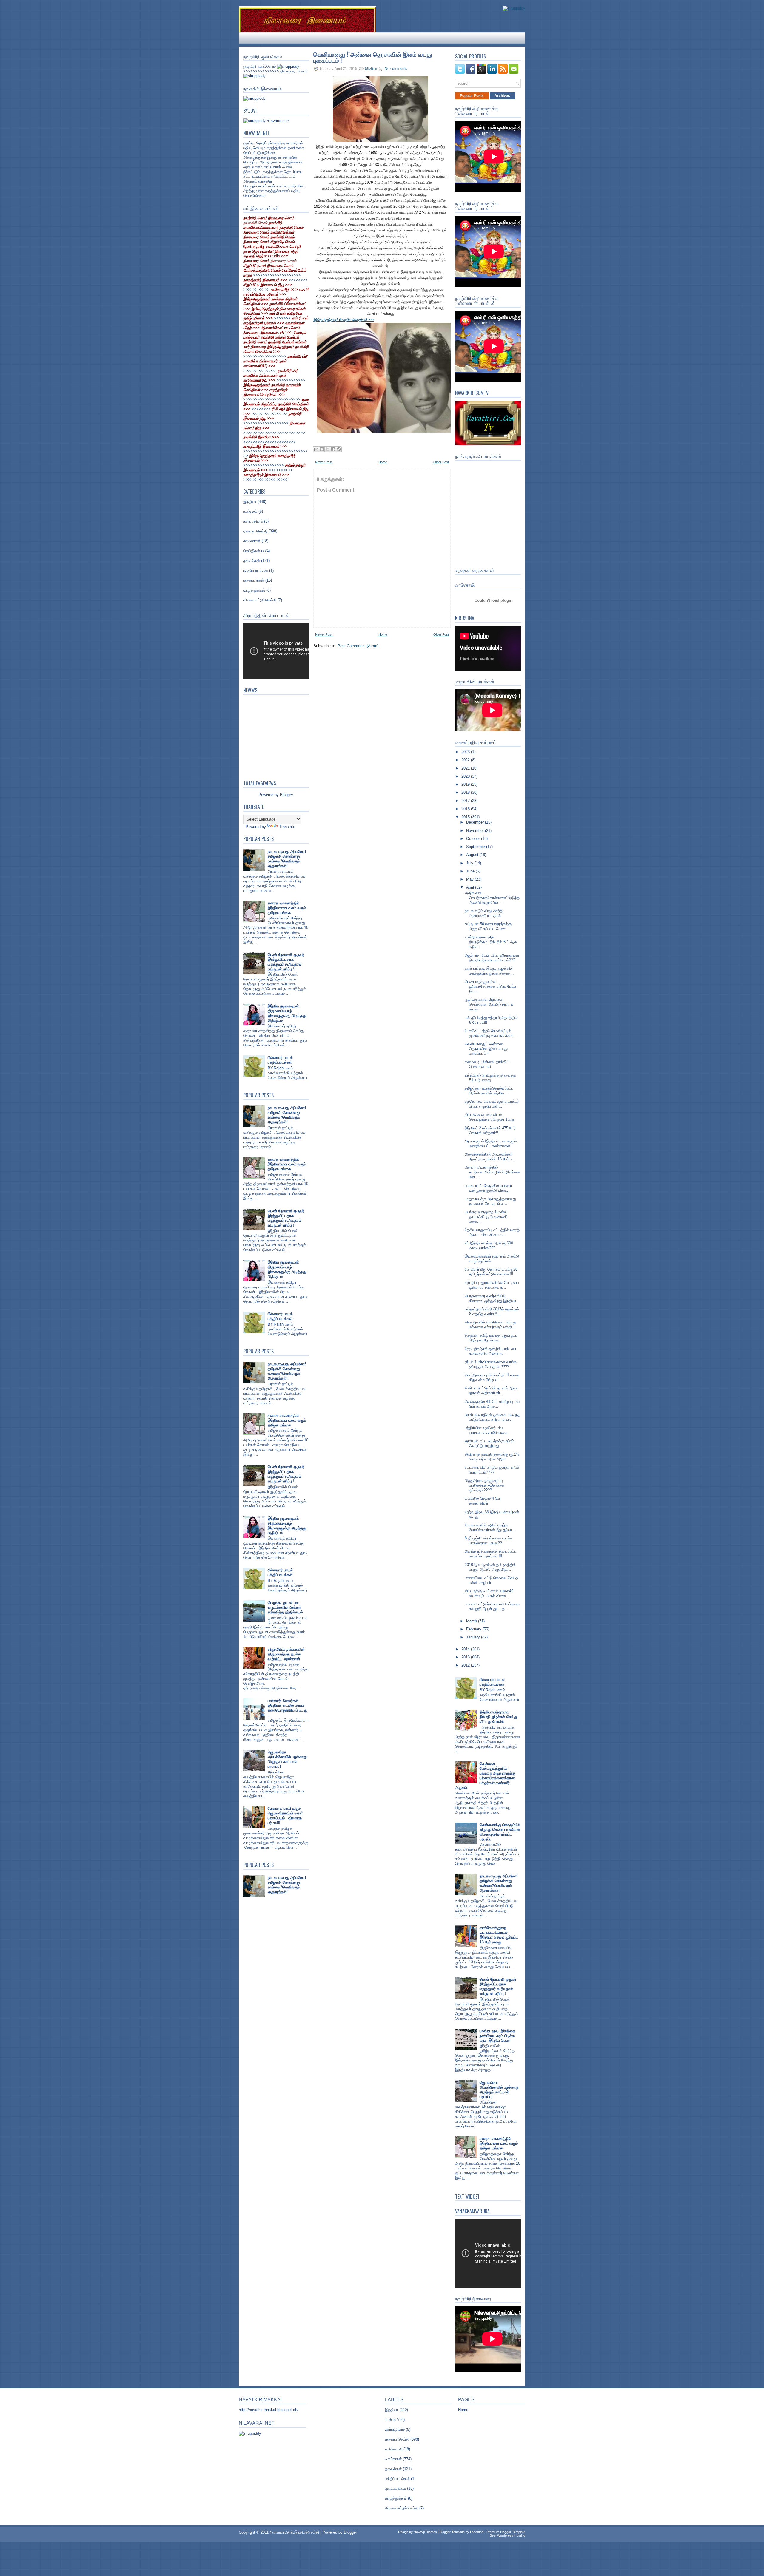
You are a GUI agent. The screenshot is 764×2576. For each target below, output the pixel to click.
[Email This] (316, 449)
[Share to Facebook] (333, 449)
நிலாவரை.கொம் (283, 261)
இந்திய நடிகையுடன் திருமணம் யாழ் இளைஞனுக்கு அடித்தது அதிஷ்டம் (287, 1013)
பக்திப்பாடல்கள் (256, 570)
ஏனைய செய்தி (255, 531)
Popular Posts (472, 96)
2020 (466, 776)
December (476, 822)
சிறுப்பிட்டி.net (255, 266)
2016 (466, 809)
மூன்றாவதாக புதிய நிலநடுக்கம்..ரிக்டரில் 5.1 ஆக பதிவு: (491, 942)
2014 (466, 1649)
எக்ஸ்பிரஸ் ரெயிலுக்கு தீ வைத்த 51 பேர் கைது (490, 1078)
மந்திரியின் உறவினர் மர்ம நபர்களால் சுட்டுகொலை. (487, 1430)
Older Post (441, 462)
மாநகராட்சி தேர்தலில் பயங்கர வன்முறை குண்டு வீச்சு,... (488, 1188)
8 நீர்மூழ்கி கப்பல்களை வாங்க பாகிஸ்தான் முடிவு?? (489, 1540)
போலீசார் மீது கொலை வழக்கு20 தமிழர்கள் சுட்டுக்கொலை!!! (491, 1272)
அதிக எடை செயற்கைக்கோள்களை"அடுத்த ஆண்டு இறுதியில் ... (492, 898)
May (470, 879)
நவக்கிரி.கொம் (255, 223)
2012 (466, 1665)
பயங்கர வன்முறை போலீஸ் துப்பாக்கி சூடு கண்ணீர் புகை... (486, 1217)
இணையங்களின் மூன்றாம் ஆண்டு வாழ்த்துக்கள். (492, 1259)
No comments (396, 69)
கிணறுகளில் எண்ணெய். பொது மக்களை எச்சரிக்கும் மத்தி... (490, 1325)
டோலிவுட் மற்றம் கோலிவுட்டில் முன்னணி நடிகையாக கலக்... (491, 1033)
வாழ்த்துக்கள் (254, 590)
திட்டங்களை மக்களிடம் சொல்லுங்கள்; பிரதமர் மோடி (489, 1117)
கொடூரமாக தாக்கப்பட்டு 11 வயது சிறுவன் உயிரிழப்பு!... (492, 1377)
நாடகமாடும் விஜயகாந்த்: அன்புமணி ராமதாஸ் (484, 913)
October (474, 839)
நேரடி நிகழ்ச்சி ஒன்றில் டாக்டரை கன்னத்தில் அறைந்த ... (490, 1351)
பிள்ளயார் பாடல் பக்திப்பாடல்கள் (280, 1060)
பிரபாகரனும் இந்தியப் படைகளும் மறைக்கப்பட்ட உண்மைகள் (491, 1143)
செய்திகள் (252, 551)
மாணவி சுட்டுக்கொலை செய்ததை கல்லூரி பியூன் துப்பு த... (492, 1606)
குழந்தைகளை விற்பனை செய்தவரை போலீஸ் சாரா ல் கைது (489, 1004)
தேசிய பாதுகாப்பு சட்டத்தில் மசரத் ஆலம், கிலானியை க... (492, 1232)
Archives (502, 96)
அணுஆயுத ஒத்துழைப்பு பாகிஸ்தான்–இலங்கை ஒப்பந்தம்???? (485, 1485)
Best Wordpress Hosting (507, 2535)
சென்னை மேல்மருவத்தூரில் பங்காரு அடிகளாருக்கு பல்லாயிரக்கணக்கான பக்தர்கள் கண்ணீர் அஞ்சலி (485, 1776)
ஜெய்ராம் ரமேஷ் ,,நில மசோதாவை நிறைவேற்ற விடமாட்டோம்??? (492, 958)
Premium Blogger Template (506, 2532)
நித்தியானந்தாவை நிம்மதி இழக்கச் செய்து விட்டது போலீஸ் (499, 1717)
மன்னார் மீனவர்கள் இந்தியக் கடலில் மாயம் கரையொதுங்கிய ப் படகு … (287, 1708)
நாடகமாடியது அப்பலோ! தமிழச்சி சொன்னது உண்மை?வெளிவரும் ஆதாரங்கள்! (287, 859)
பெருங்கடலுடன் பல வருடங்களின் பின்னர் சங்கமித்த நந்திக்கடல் (285, 1607)
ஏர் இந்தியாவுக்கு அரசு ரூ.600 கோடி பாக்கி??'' (489, 1245)
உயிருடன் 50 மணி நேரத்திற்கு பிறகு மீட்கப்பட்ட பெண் (488, 926)
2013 (466, 1657)
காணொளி (252, 541)
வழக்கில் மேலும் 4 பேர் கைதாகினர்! (483, 1501)
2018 (466, 792)
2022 (466, 760)
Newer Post (324, 462)
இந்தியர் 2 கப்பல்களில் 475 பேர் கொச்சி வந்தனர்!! (490, 1130)
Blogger (286, 795)
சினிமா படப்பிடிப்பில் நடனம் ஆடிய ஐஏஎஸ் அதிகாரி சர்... (492, 1390)
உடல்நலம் (250, 511)
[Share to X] (327, 449)
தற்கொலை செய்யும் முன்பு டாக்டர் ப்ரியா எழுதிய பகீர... (492, 1104)
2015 (466, 817)
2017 (466, 801)
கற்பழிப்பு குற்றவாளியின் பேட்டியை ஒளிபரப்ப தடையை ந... (492, 1285)
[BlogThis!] (322, 449)
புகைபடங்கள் (254, 580)
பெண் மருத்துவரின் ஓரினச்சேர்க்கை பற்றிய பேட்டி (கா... (490, 986)
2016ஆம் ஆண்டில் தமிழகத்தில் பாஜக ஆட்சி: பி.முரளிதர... (490, 1567)
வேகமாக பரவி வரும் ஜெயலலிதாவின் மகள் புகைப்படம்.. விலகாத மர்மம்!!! (285, 1816)
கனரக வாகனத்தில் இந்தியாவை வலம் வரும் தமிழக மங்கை (287, 908)
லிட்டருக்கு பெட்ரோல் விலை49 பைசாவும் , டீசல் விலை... (489, 1593)
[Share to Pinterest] (339, 449)
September (476, 847)
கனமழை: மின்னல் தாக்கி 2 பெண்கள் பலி (487, 1064)
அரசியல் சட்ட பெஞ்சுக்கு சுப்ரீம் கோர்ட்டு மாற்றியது (489, 1443)
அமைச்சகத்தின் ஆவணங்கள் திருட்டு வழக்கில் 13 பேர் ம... (490, 1157)
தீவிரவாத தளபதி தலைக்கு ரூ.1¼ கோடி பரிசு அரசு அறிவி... (492, 1457)
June (471, 871)
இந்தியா (250, 502)
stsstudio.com (276, 256)
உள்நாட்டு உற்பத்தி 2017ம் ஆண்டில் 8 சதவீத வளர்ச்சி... (492, 1311)
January (474, 1637)
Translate (287, 827)
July (470, 863)
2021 (466, 768)
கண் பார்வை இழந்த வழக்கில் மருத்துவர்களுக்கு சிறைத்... (489, 971)
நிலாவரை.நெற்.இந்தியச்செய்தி (295, 2532)
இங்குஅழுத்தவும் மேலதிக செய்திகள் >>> (344, 320)
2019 (466, 784)
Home (383, 462)
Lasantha (477, 2532)
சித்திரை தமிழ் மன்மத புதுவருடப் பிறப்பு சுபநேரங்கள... (491, 1338)
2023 (466, 752)
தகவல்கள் (252, 561)
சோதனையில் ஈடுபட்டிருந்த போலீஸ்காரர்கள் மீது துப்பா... (490, 1527)
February (474, 1629)
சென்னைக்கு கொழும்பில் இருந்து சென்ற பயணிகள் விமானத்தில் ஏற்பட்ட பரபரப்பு (500, 1832)
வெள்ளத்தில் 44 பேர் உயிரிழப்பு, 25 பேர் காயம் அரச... (492, 1404)
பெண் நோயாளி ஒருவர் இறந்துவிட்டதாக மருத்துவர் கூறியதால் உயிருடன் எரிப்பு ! (286, 962)
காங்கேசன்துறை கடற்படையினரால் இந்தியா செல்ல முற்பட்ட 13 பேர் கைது (499, 1935)
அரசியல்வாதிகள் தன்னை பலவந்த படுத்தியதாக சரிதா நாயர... (492, 1417)
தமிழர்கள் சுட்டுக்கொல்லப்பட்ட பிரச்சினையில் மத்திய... (489, 1091)
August (473, 855)
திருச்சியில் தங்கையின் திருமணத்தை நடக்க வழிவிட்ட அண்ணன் (286, 1654)
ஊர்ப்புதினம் (253, 521)
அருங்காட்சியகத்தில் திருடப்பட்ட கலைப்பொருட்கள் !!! (491, 1554)
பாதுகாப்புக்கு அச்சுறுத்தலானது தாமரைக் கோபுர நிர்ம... (490, 1201)
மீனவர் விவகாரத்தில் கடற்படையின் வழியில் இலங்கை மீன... (492, 1172)
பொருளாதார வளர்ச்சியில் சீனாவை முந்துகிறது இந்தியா (490, 1298)
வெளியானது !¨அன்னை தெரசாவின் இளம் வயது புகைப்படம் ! (373, 57)
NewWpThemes (425, 2532)
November (476, 831)
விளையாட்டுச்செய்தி (260, 600)
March (472, 1621)
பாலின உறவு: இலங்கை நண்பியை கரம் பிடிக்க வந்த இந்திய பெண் (497, 2036)
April (471, 887)
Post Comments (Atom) (358, 646)
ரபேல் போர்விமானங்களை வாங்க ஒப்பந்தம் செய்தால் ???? (491, 1364)
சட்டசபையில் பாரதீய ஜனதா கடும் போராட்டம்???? (492, 1470)
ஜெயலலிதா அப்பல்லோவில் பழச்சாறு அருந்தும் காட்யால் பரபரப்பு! (287, 1759)
